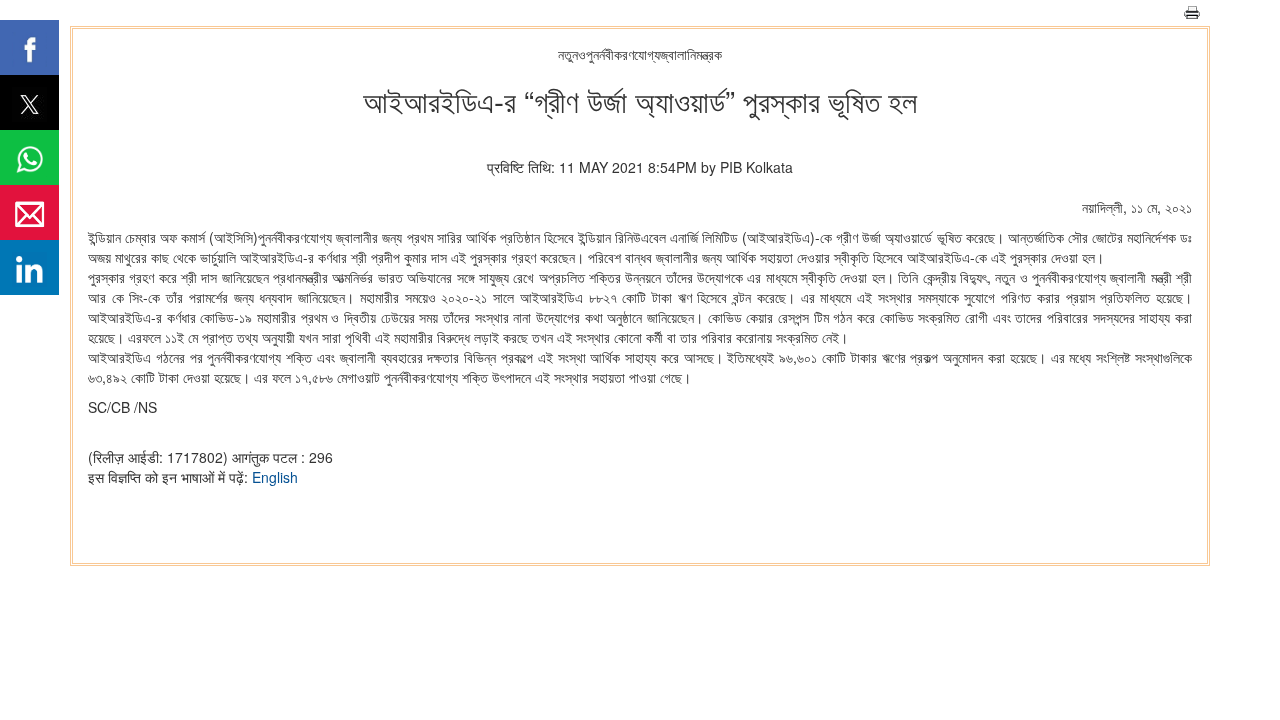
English (275, 477)
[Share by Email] (29, 212)
